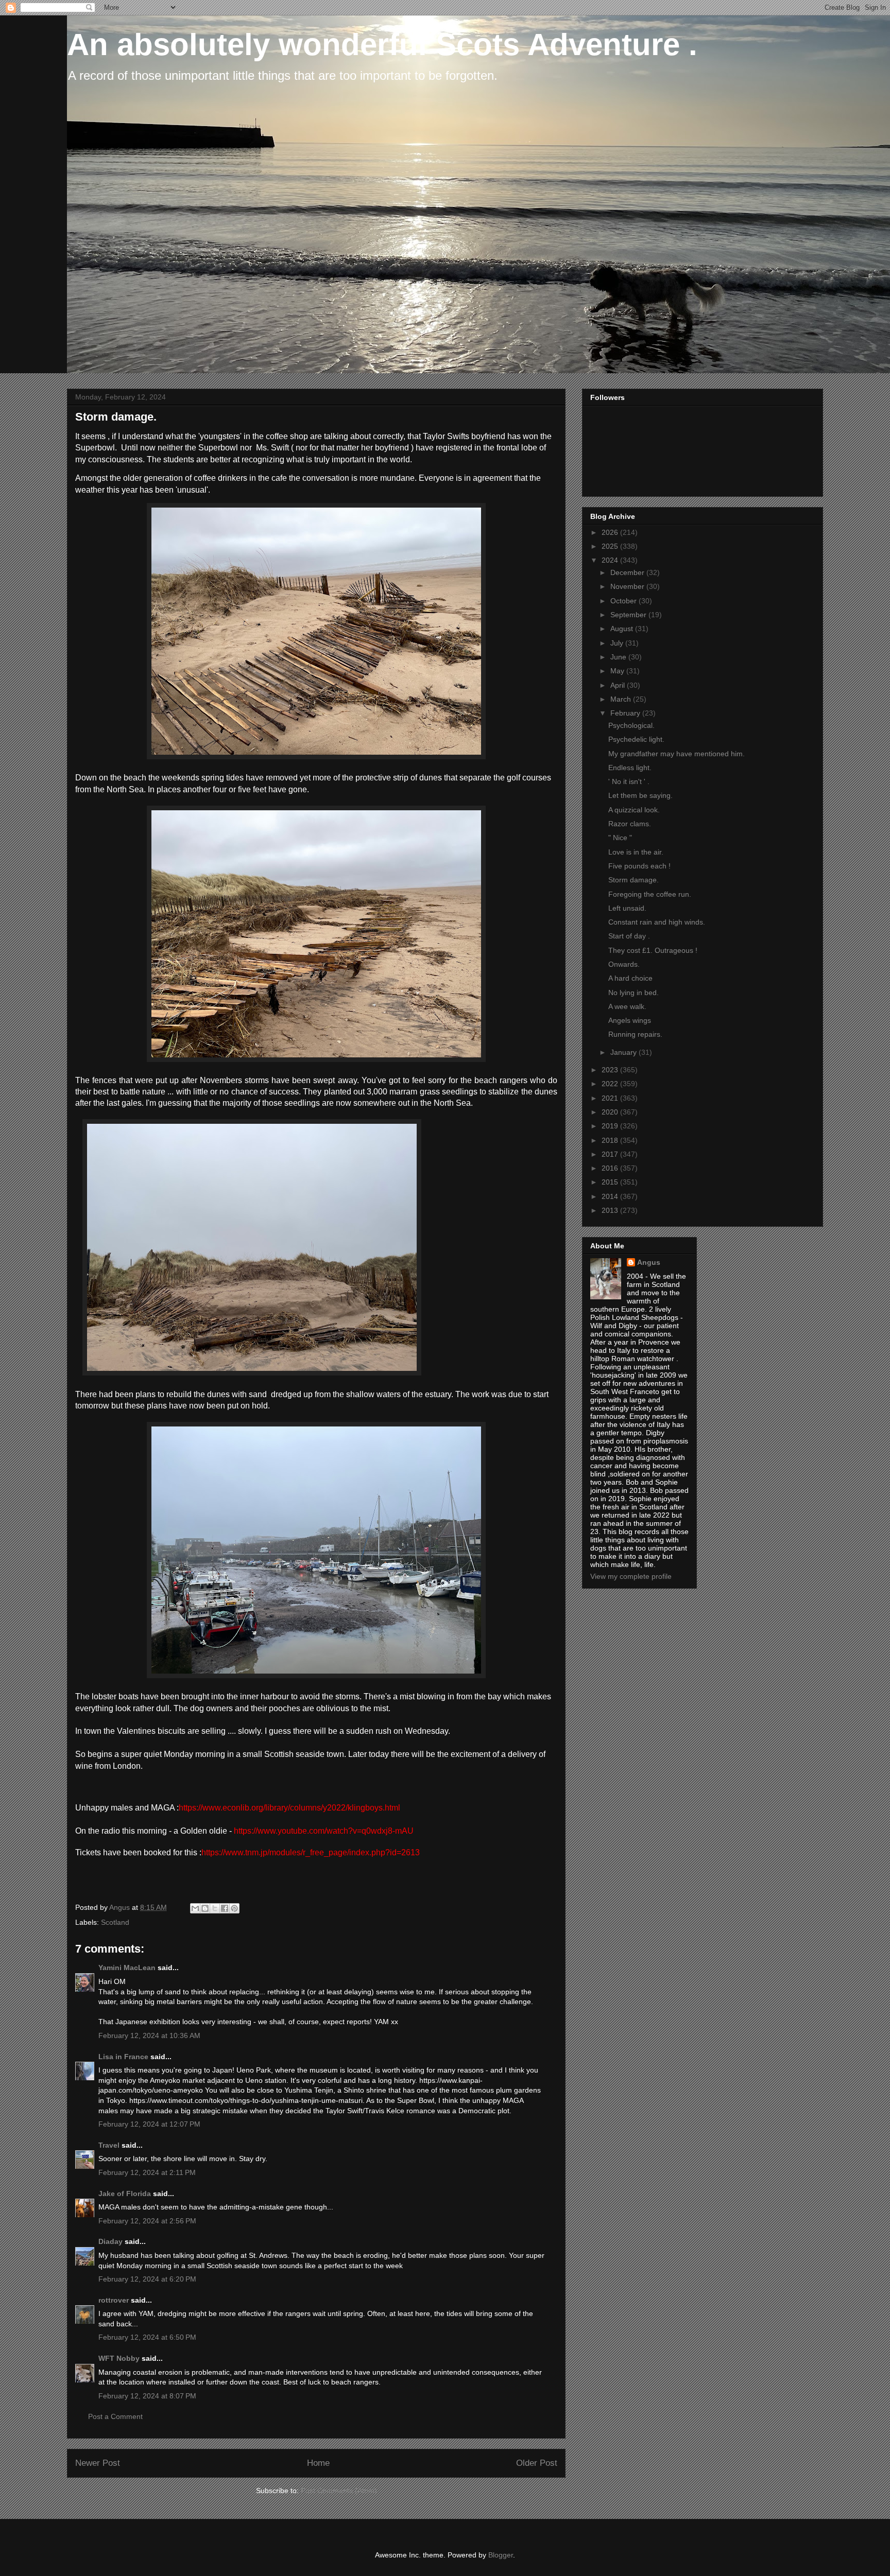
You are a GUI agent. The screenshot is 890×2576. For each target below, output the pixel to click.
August (623, 629)
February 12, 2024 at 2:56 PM (147, 2221)
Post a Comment (115, 2416)
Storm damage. (634, 880)
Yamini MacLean (127, 1968)
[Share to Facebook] (225, 1908)
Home (318, 2463)
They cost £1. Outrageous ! (653, 950)
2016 (611, 1168)
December (628, 572)
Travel (109, 2145)
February (626, 713)
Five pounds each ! (639, 866)
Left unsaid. (627, 908)
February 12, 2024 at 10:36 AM (149, 2035)
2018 (611, 1140)
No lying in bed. (634, 993)
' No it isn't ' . (629, 781)
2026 (611, 532)
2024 (611, 560)
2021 (611, 1098)
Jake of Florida (125, 2194)
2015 (611, 1182)
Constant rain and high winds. (657, 922)
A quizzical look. (634, 810)
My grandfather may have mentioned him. (677, 754)
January (624, 1052)
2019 (611, 1126)
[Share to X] (215, 1908)
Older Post (537, 2463)
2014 (611, 1196)
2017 (611, 1154)
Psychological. (631, 725)
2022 (611, 1084)
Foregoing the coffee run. (650, 894)
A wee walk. (627, 1006)
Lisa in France (123, 2057)
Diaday (110, 2241)
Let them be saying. (640, 795)
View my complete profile (631, 1576)
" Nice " (620, 838)
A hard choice (630, 978)
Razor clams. (630, 824)
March (622, 699)
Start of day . (629, 936)
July (618, 643)
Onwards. (624, 964)
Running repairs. (635, 1034)
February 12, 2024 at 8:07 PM (147, 2396)
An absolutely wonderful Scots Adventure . (382, 45)
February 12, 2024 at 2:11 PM (147, 2172)
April (619, 685)
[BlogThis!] (205, 1908)
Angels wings (630, 1020)
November (628, 586)
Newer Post (98, 2463)
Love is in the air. (636, 852)
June (619, 657)
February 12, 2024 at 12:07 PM (149, 2124)
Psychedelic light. (636, 739)
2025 (611, 546)
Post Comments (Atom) (339, 2491)
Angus (649, 1262)
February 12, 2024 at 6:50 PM (147, 2337)
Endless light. (630, 768)
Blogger (501, 2555)
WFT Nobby (119, 2358)
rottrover (114, 2300)
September (629, 615)
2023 (611, 1070)
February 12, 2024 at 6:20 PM (147, 2279)
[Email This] (195, 1908)
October (624, 601)
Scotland (115, 1922)
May (618, 671)
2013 (611, 1210)
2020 (611, 1112)
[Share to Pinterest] (234, 1908)
